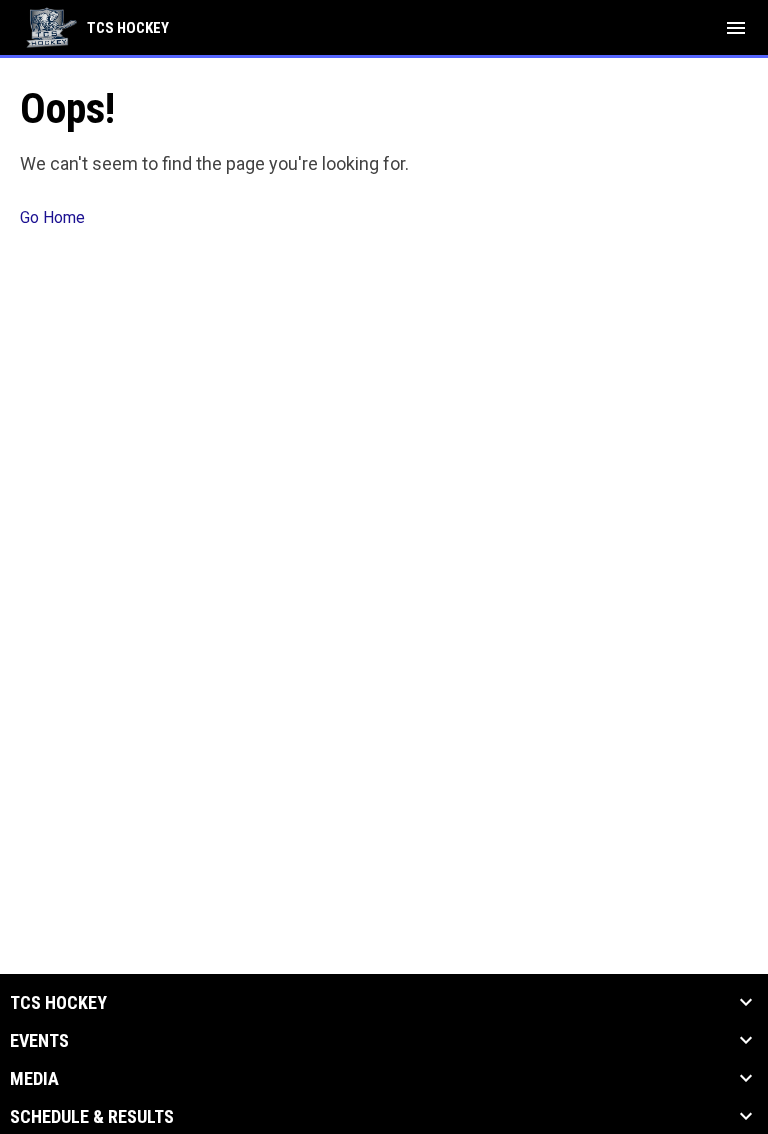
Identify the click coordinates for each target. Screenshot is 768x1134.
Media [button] (34, 1079)
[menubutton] (736, 28)
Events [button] (39, 1041)
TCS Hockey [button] (58, 1003)
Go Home (52, 217)
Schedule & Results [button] (92, 1117)
